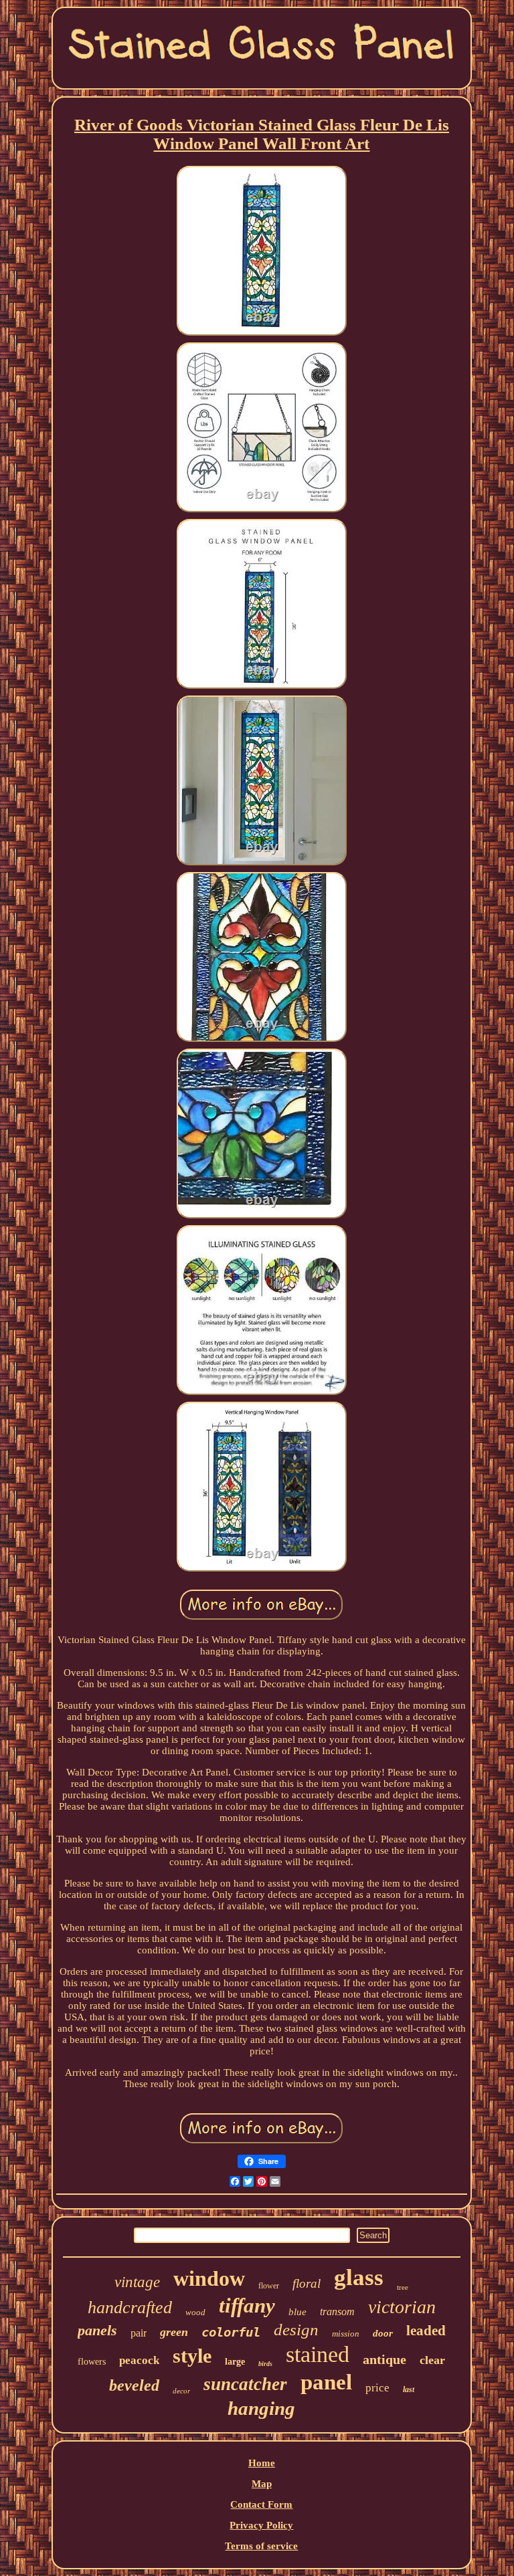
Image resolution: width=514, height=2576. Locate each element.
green (174, 2332)
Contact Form (261, 2504)
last (409, 2389)
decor (181, 2391)
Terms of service (261, 2546)
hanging (261, 2408)
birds (265, 2364)
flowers (92, 2362)
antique (384, 2359)
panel (326, 2382)
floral (307, 2283)
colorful (231, 2332)
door (383, 2333)
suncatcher (245, 2384)
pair (139, 2333)
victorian (402, 2307)
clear (432, 2360)
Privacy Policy (261, 2525)
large (235, 2362)
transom (337, 2312)
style (192, 2356)
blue (297, 2312)
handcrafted (130, 2307)
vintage (137, 2282)
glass (359, 2277)
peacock (139, 2360)
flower (269, 2286)
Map (262, 2484)
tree (403, 2287)
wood (195, 2312)
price (377, 2388)
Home (262, 2463)
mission (346, 2334)
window (209, 2278)
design (296, 2330)
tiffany (247, 2305)
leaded (426, 2331)
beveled (134, 2385)
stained (318, 2354)
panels (97, 2330)
